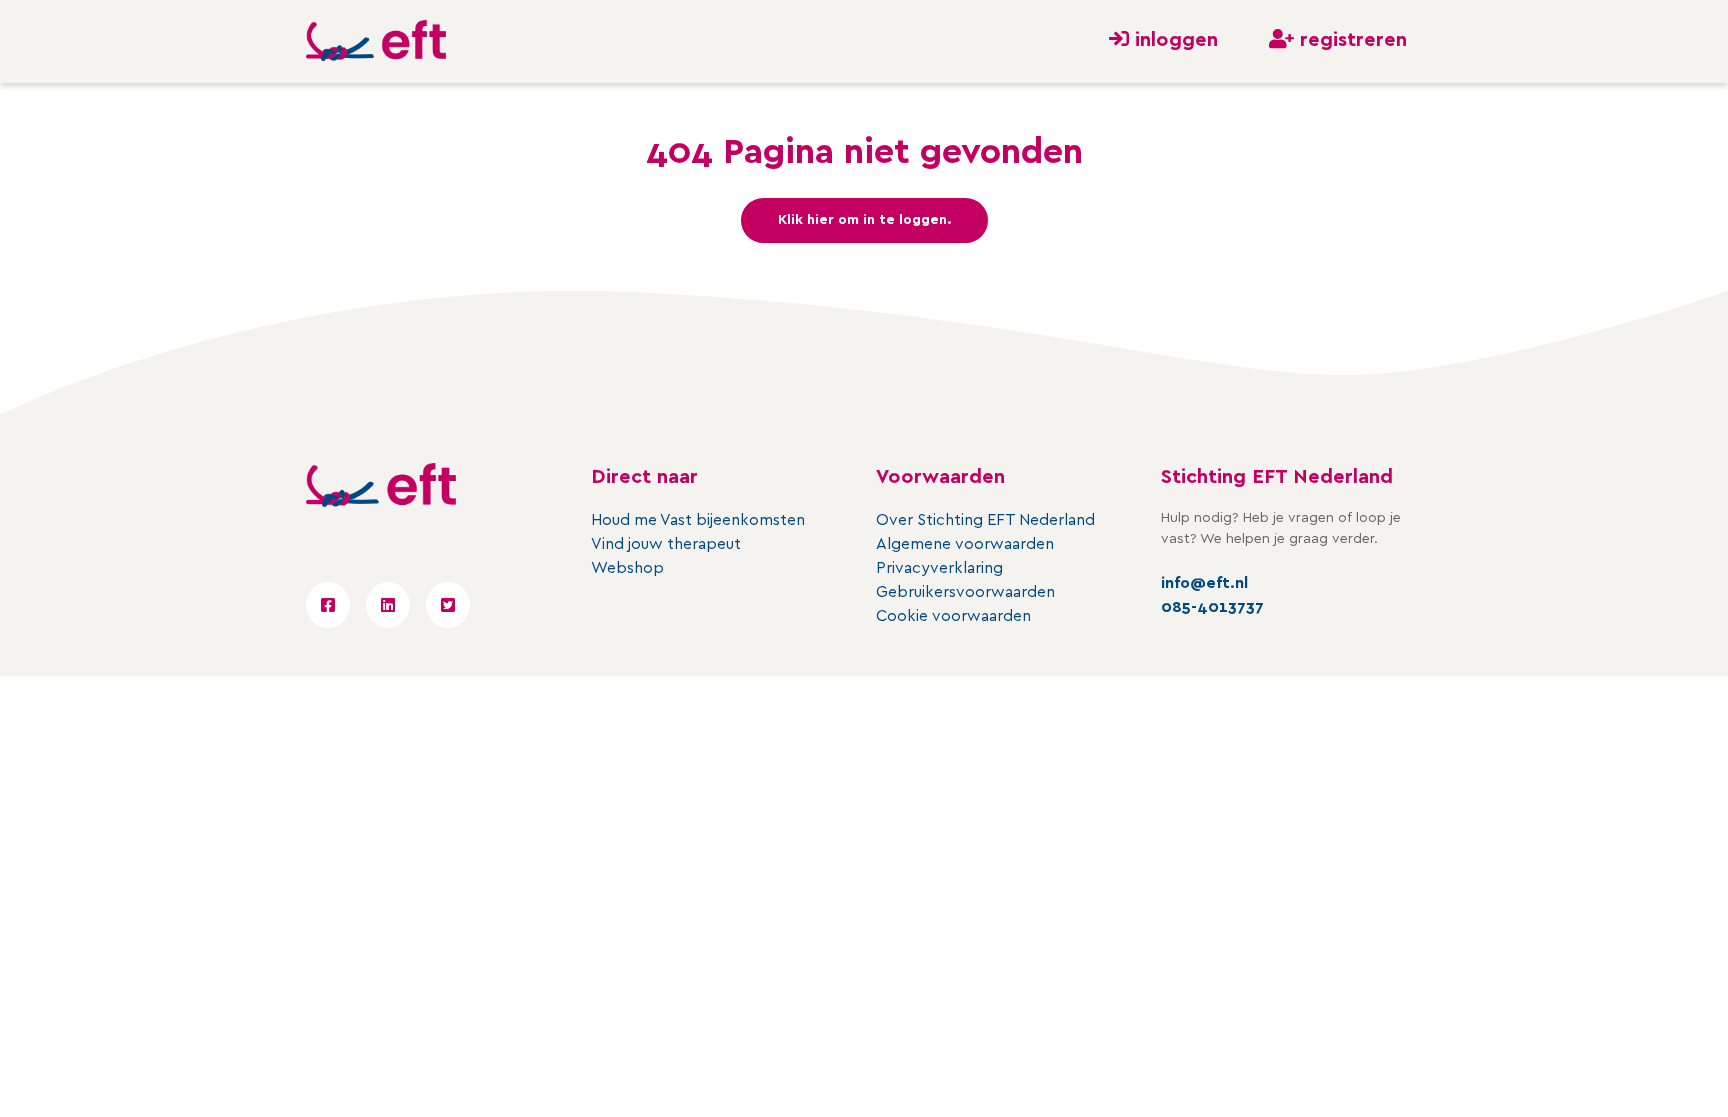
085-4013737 (1212, 607)
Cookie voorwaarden (953, 616)
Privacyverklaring (939, 568)
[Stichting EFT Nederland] (376, 41)
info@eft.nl (1204, 583)
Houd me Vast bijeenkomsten (698, 520)
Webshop (627, 568)
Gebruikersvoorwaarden (965, 592)
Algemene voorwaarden (965, 544)
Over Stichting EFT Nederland (985, 520)
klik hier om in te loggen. (864, 220)
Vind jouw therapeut (666, 544)
